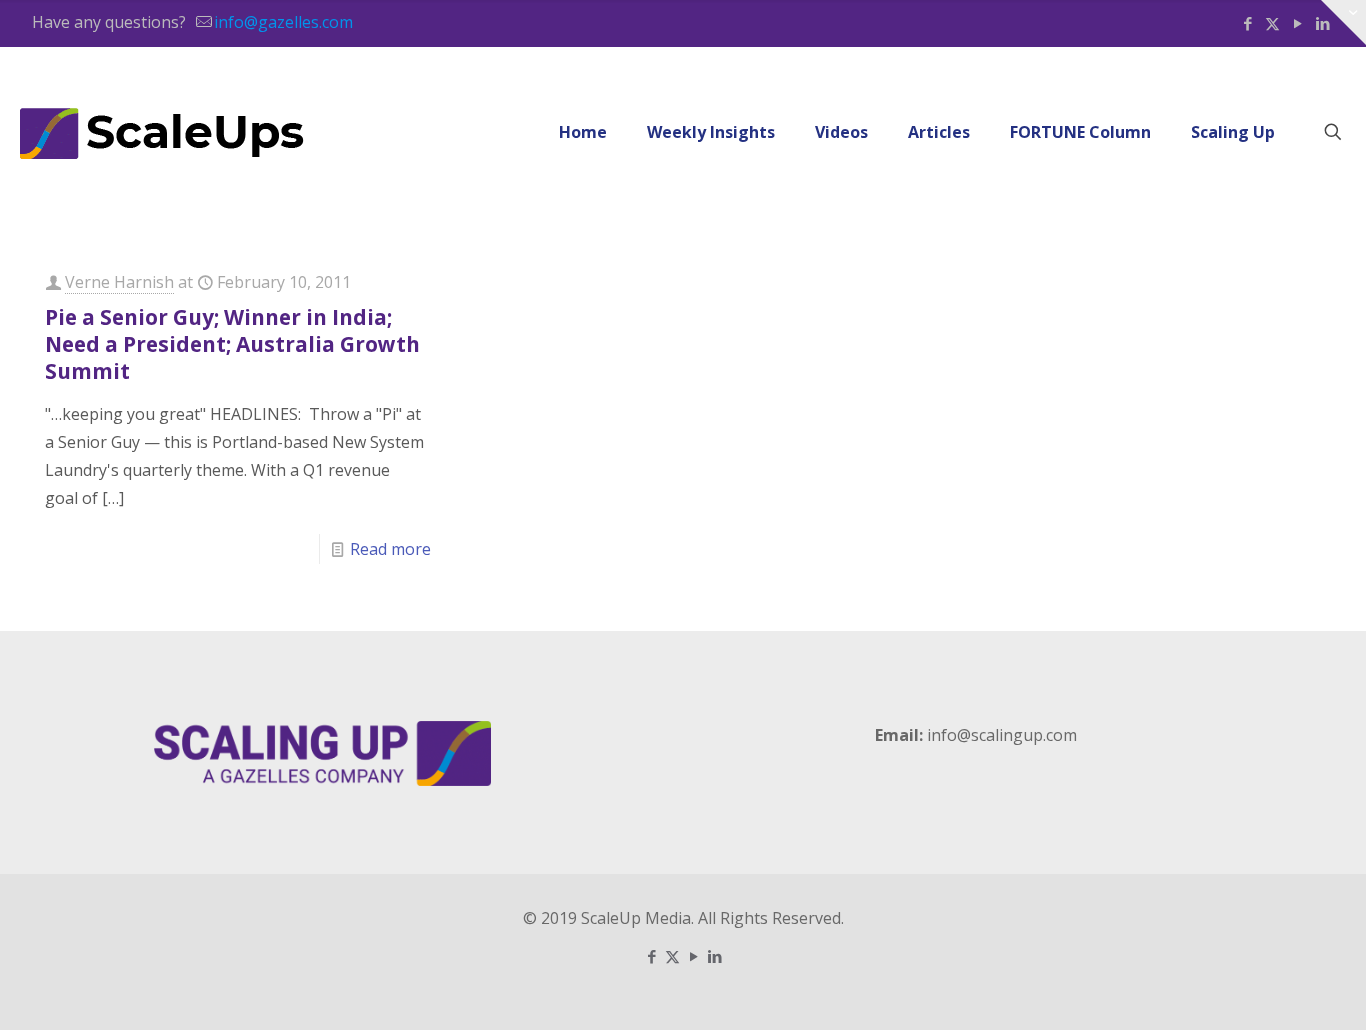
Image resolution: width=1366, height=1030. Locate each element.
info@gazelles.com (283, 22)
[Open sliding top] (1343, 22)
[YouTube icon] (1297, 23)
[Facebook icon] (1247, 23)
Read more (390, 549)
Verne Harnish (119, 282)
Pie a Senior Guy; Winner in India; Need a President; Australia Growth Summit (232, 344)
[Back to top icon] (1270, 989)
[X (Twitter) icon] (1272, 23)
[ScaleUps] (162, 132)
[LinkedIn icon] (714, 956)
